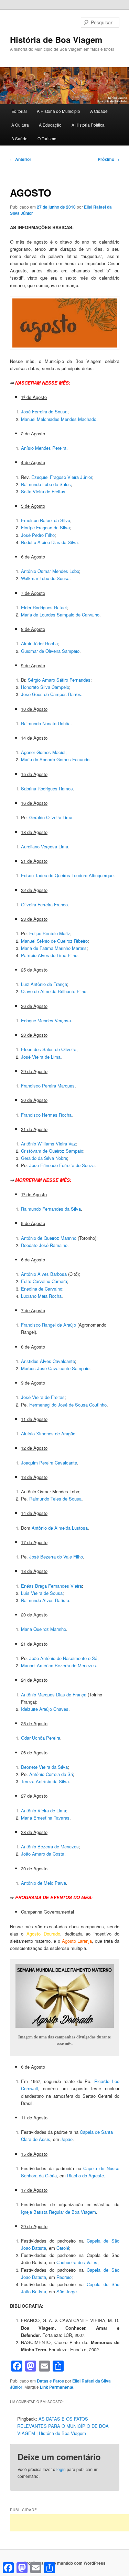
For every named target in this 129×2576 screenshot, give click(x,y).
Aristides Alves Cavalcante (48, 1361)
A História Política (88, 125)
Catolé (63, 2248)
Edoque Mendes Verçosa (46, 1020)
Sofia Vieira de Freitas (43, 491)
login (61, 2469)
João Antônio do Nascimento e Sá (63, 1658)
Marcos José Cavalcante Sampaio (55, 1368)
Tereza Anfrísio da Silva (45, 1781)
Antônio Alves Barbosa (44, 1274)
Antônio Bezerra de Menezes (50, 1846)
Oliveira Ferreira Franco (44, 904)
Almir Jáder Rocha (39, 643)
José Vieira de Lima (41, 1057)
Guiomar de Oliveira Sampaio (50, 651)
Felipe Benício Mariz (50, 933)
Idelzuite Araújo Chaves (45, 1709)
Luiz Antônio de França (44, 984)
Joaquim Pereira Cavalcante (49, 1463)
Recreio (64, 2277)
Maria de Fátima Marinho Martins (54, 948)
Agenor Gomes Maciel (43, 752)
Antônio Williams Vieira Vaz (49, 1144)
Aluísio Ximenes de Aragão (48, 1433)
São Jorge (67, 2291)
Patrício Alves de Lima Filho (49, 955)
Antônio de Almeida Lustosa (60, 1528)
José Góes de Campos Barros (51, 694)
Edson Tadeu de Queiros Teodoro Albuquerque (67, 875)
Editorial (19, 111)
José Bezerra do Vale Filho (56, 1557)
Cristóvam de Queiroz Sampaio (52, 1151)
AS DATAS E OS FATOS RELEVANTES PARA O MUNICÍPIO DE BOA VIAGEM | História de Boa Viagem (63, 2426)
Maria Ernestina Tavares (45, 1818)
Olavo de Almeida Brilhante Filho (54, 991)
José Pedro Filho (38, 535)
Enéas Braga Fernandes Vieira (51, 1586)
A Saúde (19, 138)
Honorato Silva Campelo (45, 687)
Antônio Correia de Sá (51, 1774)
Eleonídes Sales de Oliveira (49, 1049)
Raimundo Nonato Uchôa (46, 723)
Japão (67, 2139)
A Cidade (99, 111)
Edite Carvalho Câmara (44, 1281)
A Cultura (20, 125)
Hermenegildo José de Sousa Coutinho (68, 1405)
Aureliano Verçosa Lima (45, 846)
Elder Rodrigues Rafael (44, 607)
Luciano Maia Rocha (41, 1296)
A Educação (50, 125)
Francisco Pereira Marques (48, 1086)
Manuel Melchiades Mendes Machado (59, 419)
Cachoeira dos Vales (77, 2262)
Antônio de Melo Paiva (44, 1883)
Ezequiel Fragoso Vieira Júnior (62, 477)
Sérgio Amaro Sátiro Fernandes (59, 680)
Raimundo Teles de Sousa (55, 1499)
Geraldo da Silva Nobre (44, 1158)
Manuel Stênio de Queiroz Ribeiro (54, 941)
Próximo (109, 159)
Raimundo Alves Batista (45, 1600)
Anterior (21, 159)
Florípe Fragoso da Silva (45, 527)
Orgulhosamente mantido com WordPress (64, 2563)
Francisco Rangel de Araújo (49, 1325)
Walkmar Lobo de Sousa (45, 578)
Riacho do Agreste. (86, 2175)
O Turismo (47, 138)
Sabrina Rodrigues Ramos (47, 789)
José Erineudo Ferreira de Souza (62, 1165)
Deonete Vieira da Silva (44, 1767)
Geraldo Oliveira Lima (51, 817)
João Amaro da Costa (43, 1854)
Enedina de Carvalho (42, 1289)
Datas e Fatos (50, 2381)
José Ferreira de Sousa (44, 411)
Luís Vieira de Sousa (42, 1593)
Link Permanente (57, 2387)
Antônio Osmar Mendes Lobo (50, 571)
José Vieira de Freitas (43, 1397)
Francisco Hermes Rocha (46, 1115)
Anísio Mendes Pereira (44, 448)
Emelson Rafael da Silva (46, 520)
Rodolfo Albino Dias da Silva (49, 542)
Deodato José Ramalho (44, 1245)
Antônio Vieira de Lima (44, 1810)
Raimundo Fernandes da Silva (51, 1209)
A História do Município (58, 111)
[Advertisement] (69, 2523)
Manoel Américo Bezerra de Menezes (58, 1665)
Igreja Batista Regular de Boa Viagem (58, 2212)
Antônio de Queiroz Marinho (49, 1238)
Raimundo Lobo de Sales (46, 484)
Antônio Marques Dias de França (54, 1695)
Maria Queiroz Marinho (44, 1629)
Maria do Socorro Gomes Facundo (55, 759)
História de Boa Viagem (56, 39)
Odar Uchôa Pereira (41, 1738)
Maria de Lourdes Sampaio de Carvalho (60, 615)
